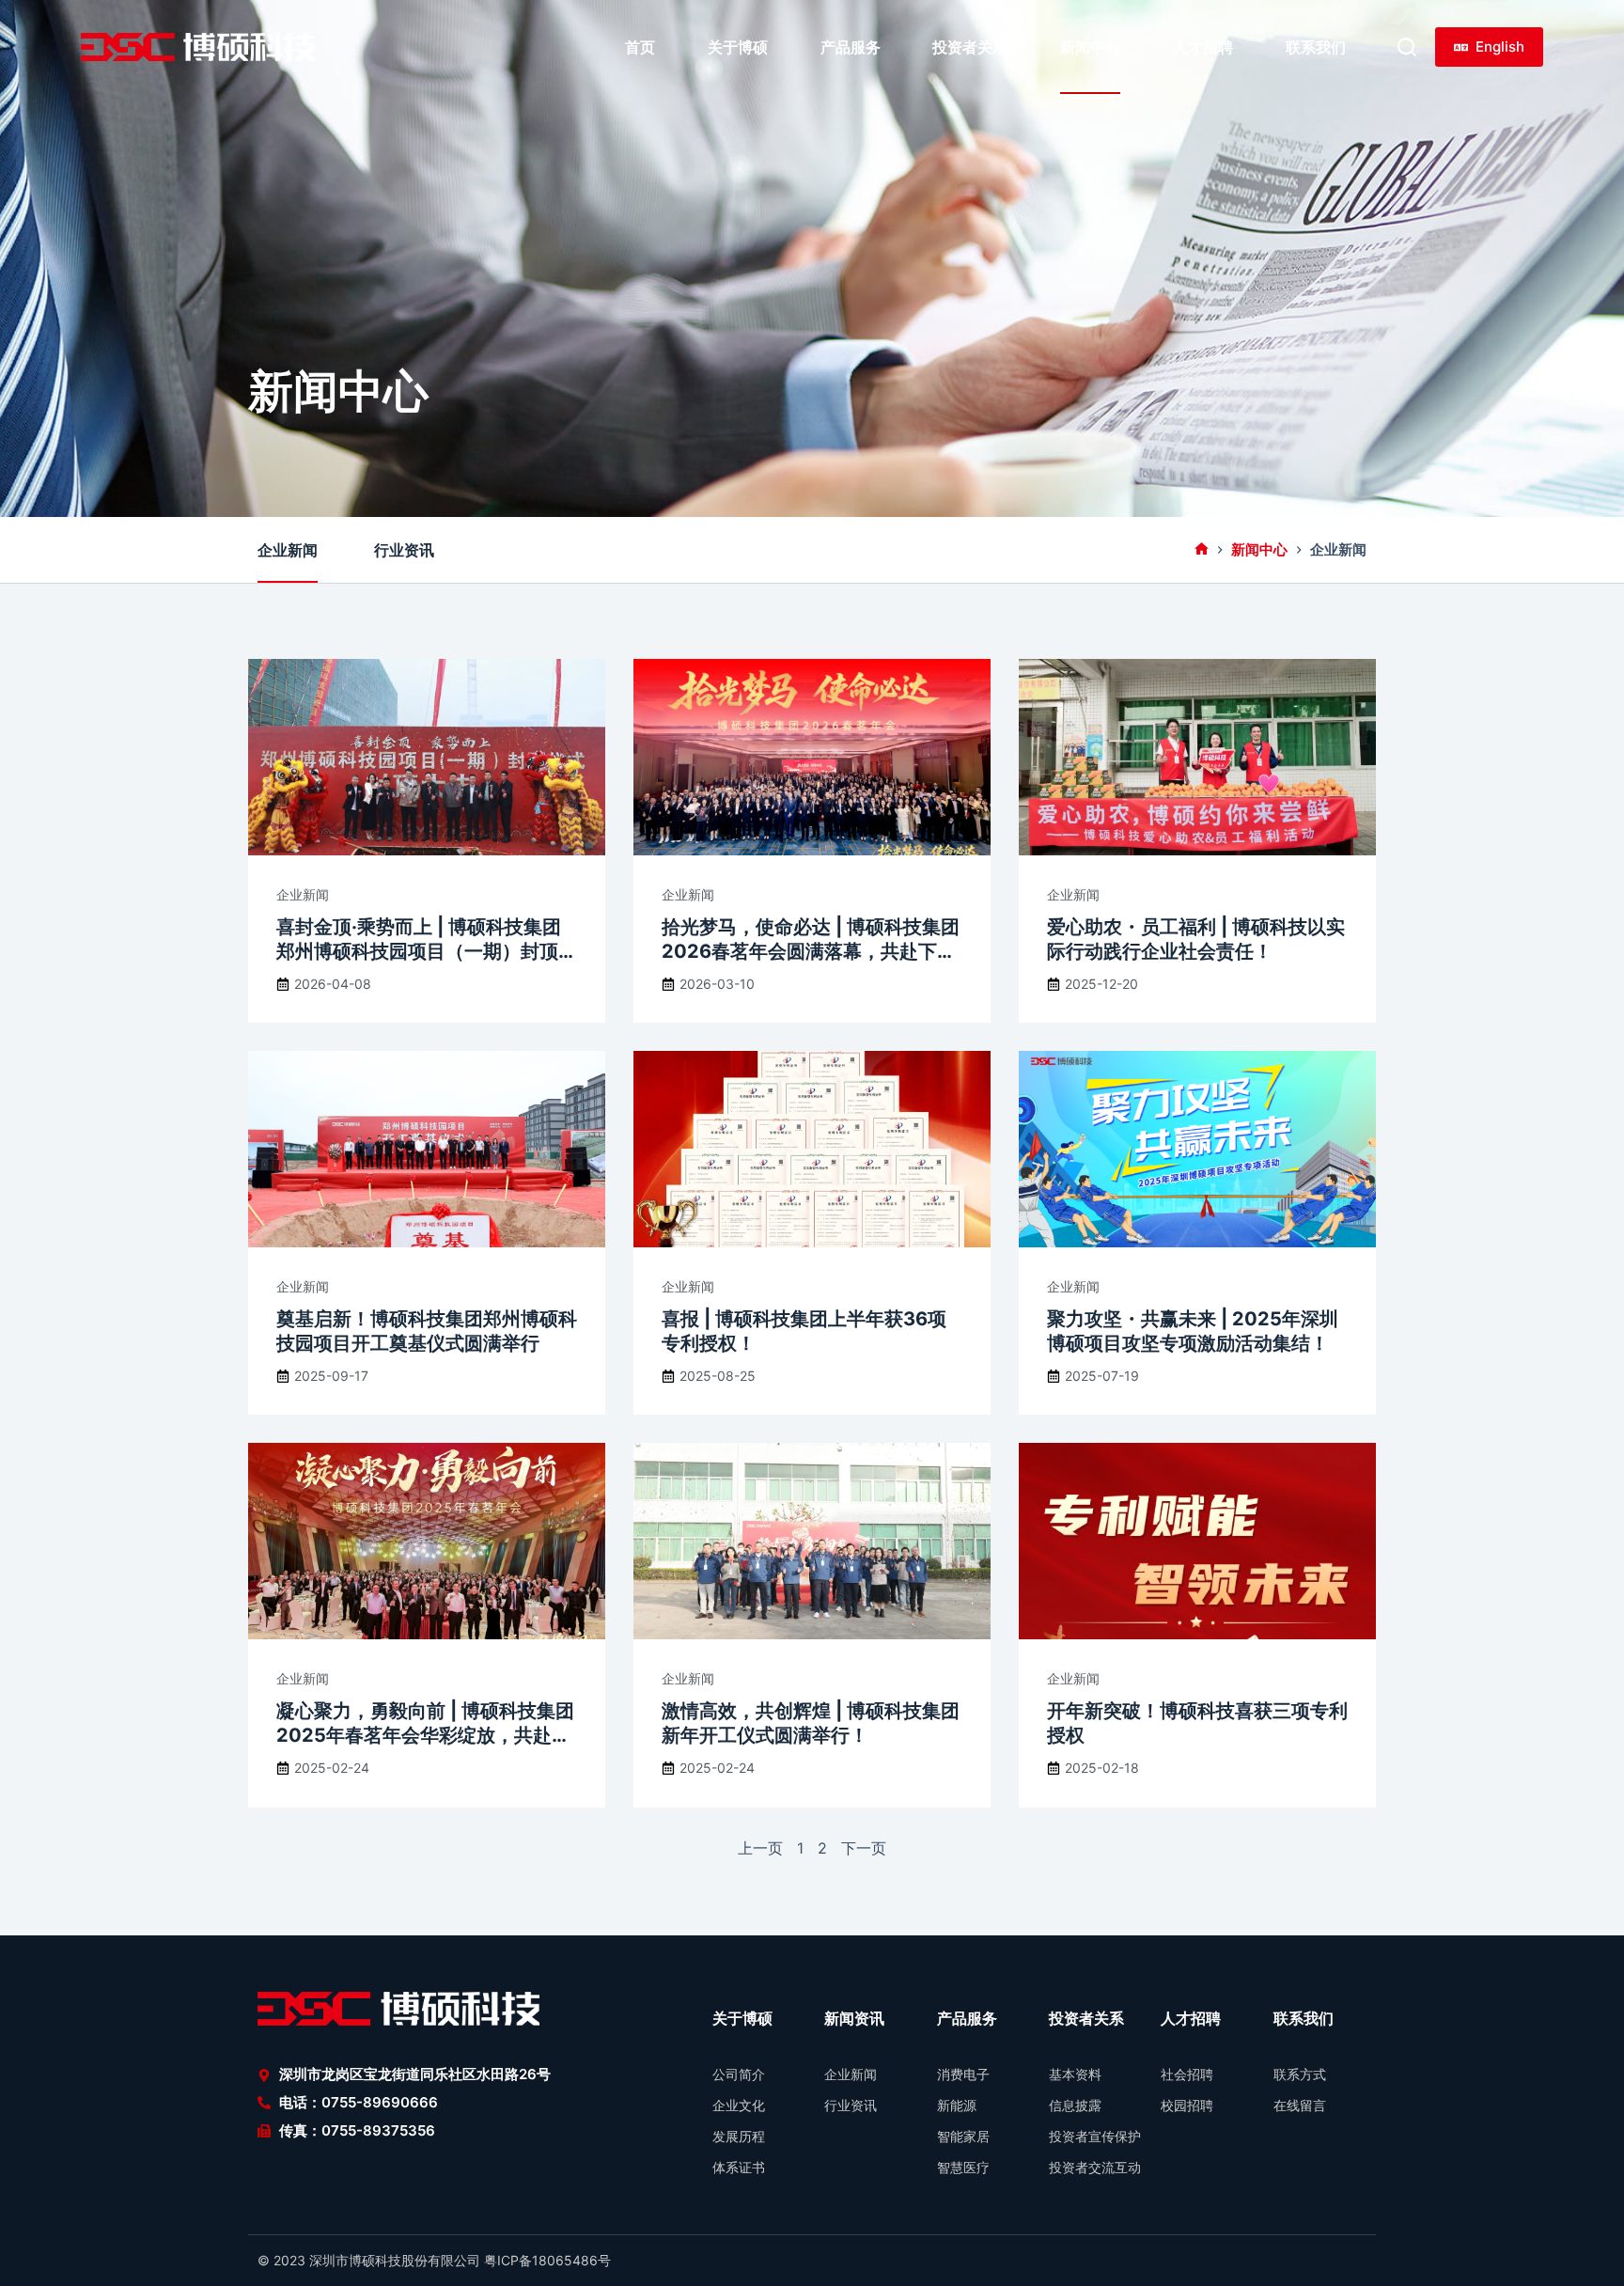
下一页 (864, 1848)
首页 (640, 47)
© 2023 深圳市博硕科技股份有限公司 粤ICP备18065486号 (434, 2260)
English (1500, 47)
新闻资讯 (854, 2018)
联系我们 (1316, 47)
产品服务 (851, 47)
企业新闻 (288, 550)
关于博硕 (738, 47)
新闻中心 (1090, 47)
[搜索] (1407, 47)
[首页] (1202, 550)
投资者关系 (970, 47)
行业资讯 (404, 550)
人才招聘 (1203, 47)
